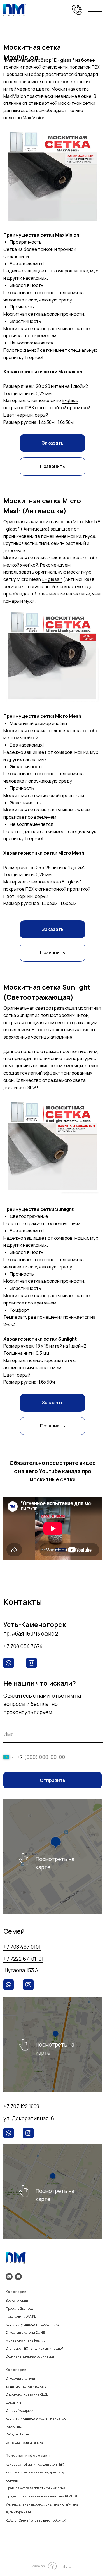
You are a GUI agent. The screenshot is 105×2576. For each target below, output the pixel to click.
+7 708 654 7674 (23, 1646)
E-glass (70, 400)
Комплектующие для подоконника (32, 2324)
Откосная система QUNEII (26, 2333)
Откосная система (20, 2378)
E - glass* (72, 882)
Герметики (14, 2426)
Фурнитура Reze (18, 2512)
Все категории (17, 2300)
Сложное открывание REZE (27, 2394)
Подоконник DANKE (21, 2316)
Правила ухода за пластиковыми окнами (38, 2488)
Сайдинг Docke (17, 2434)
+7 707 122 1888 (21, 2106)
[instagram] (9, 2277)
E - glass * (64, 60)
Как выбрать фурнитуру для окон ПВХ (35, 2464)
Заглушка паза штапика (25, 2442)
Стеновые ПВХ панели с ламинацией (35, 2348)
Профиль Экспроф (19, 2308)
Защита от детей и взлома (26, 2386)
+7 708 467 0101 (22, 1947)
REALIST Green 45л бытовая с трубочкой (36, 2520)
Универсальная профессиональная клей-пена (42, 2504)
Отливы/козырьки (19, 2410)
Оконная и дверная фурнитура (30, 2356)
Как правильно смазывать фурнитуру (35, 2472)
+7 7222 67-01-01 (23, 1959)
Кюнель (12, 2480)
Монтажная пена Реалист (26, 2340)
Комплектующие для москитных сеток (36, 2418)
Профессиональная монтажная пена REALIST (42, 2496)
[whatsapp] (18, 2277)
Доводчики (14, 2402)
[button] (52, 443)
